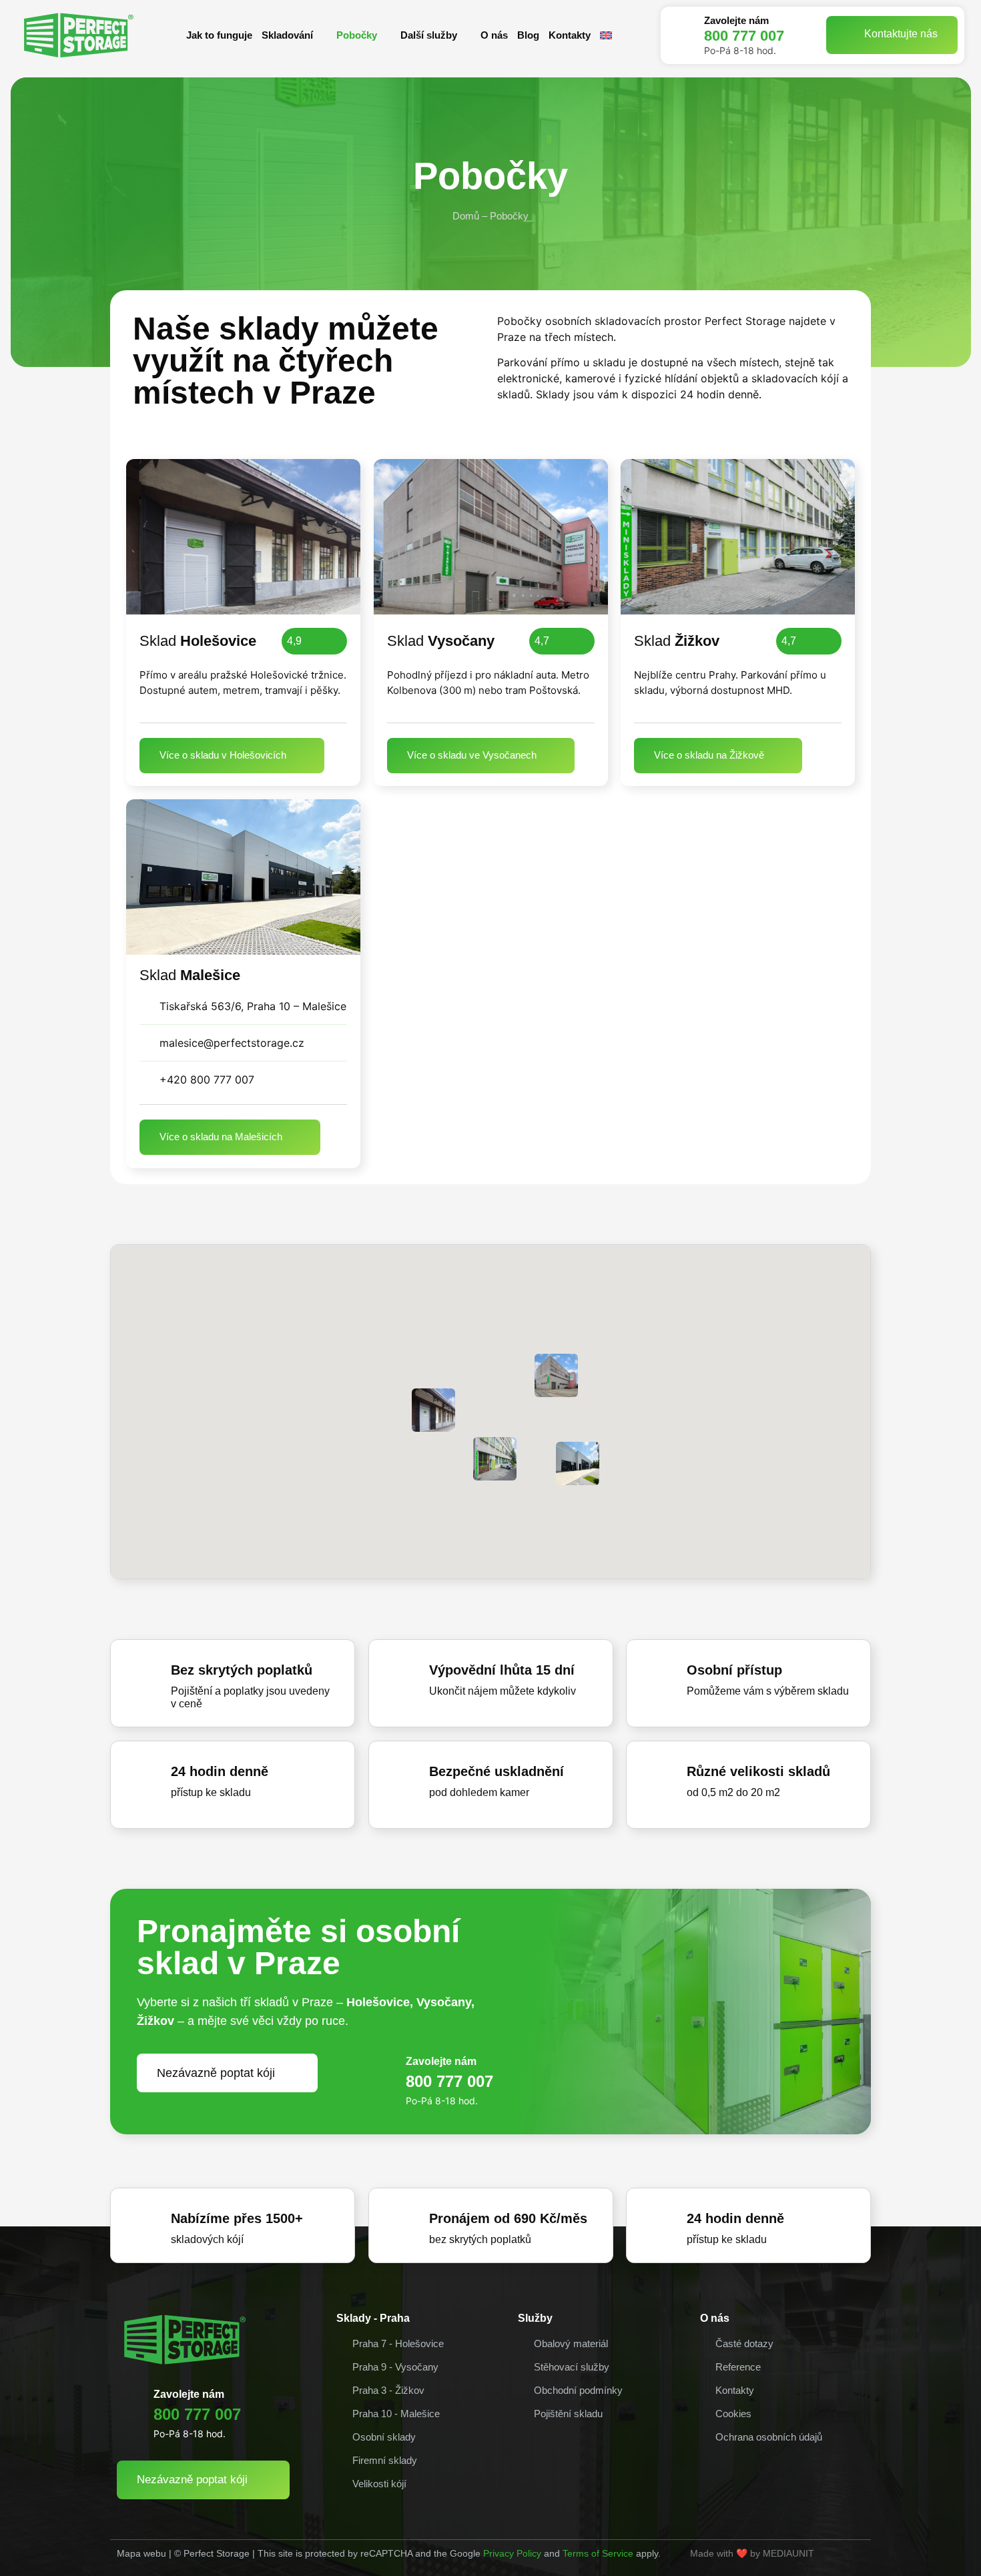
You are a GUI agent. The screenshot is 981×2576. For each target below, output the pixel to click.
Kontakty (570, 35)
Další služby (429, 35)
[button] (433, 1410)
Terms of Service (598, 2553)
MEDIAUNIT (788, 2553)
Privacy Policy (512, 2553)
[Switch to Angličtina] (606, 35)
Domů (466, 216)
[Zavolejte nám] (682, 35)
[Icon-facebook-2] (854, 2557)
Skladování (287, 35)
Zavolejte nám (736, 20)
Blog (528, 35)
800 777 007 (744, 36)
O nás (494, 35)
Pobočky (357, 35)
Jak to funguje (219, 35)
